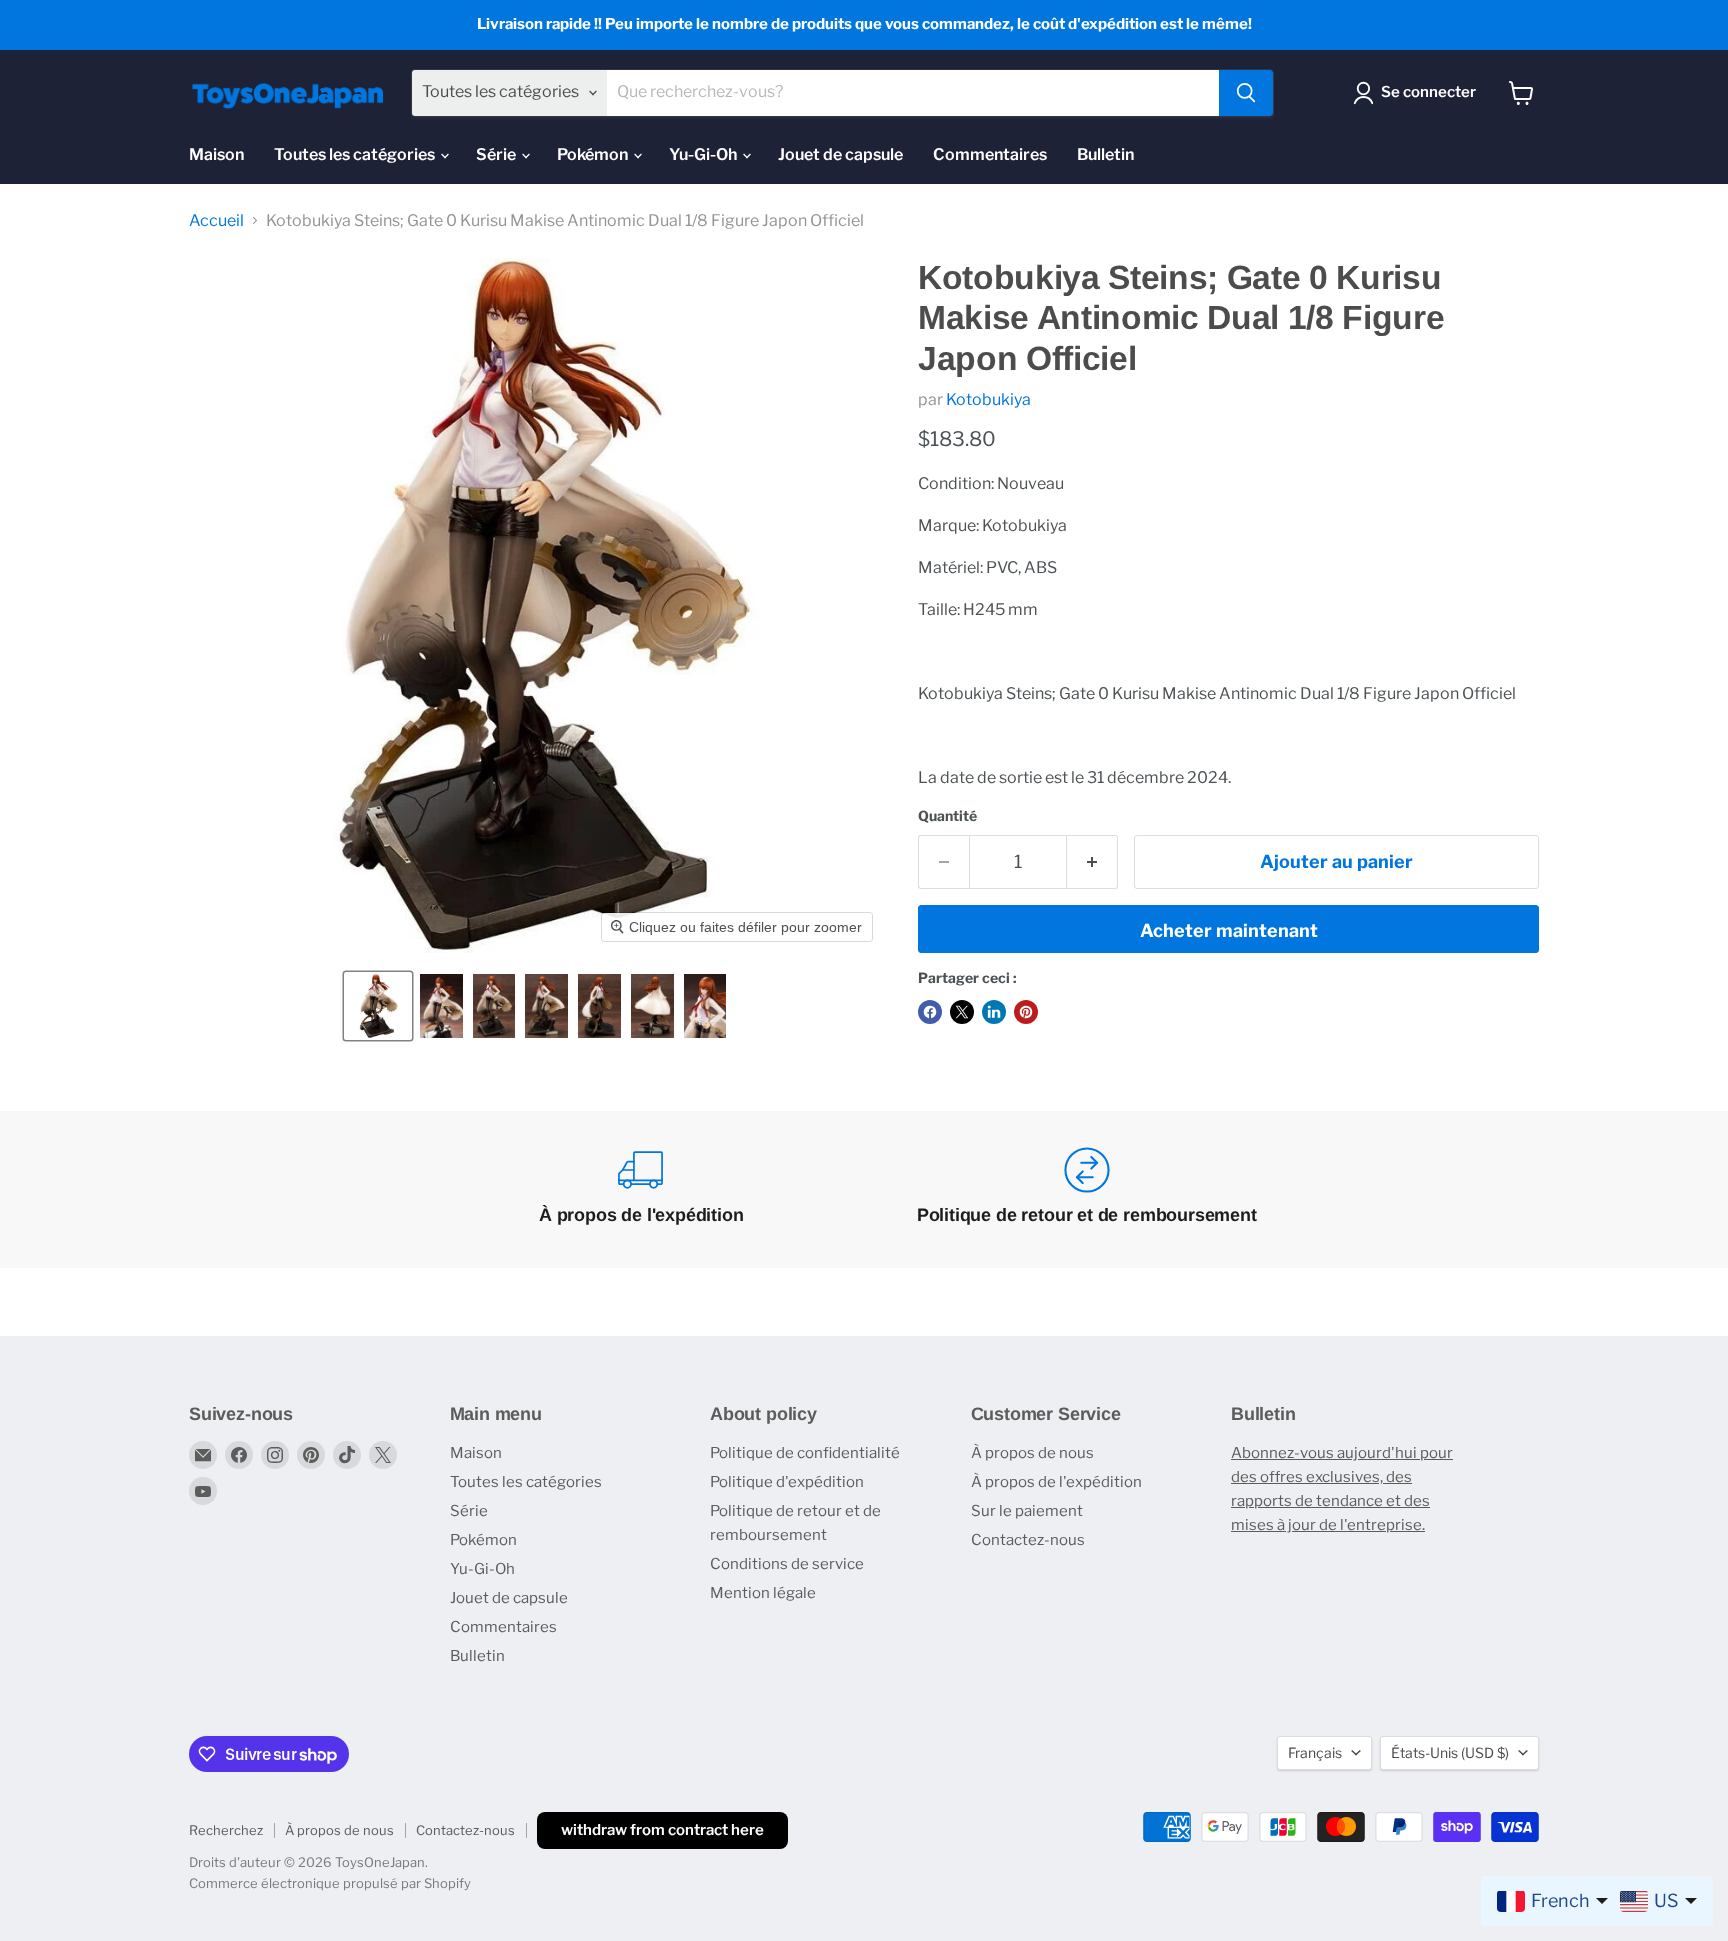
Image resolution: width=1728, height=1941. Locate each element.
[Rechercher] (1246, 93)
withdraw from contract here (662, 1830)
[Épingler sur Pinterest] (1026, 1012)
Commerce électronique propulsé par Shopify (330, 1883)
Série (497, 154)
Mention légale (763, 1593)
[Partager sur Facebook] (930, 1012)
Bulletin (1105, 154)
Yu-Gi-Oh (704, 154)
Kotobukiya (988, 399)
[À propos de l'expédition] (642, 1189)
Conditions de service (787, 1564)
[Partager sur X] (962, 1012)
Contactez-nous (1028, 1540)
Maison (216, 154)
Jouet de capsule (840, 154)
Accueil (216, 221)
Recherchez (226, 1830)
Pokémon (594, 154)
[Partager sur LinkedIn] (994, 1012)
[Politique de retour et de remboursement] (1087, 1189)
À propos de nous (1032, 1453)
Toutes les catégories (356, 154)
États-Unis (1450, 1752)
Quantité (947, 816)
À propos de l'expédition (1056, 1482)
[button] (378, 1006)
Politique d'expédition (787, 1482)
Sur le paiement (1027, 1511)
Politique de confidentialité (805, 1453)
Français (1315, 1752)
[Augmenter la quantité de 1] (1092, 862)
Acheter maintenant (1229, 930)
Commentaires (990, 154)
